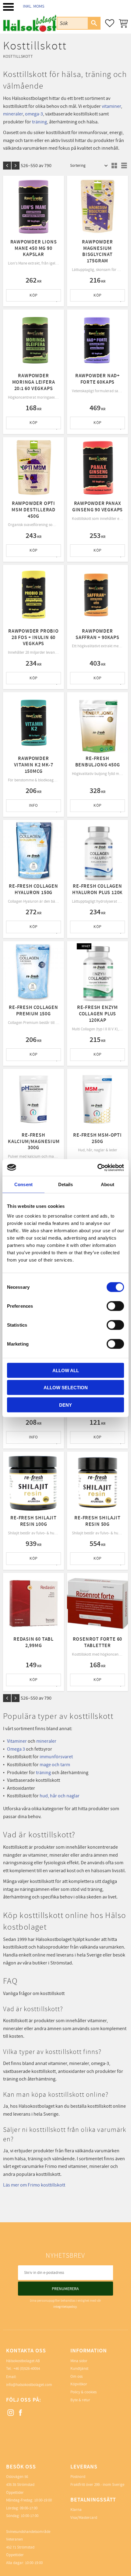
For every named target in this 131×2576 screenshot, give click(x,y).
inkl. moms (34, 6)
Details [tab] (66, 1184)
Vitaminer (17, 1741)
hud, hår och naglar (60, 1796)
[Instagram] (11, 2413)
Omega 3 (16, 1749)
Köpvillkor (79, 2384)
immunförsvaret (56, 1757)
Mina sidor (79, 2361)
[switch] (115, 1306)
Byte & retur (80, 2400)
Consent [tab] (23, 1184)
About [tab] (108, 1184)
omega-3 (34, 114)
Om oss (76, 2377)
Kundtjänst (79, 2369)
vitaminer (111, 106)
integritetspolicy (65, 2307)
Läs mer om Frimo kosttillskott (34, 2185)
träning (39, 122)
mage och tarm (55, 1765)
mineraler (13, 114)
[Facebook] (21, 2413)
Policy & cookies (83, 2392)
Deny (65, 1405)
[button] (8, 7)
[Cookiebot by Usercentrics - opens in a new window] (97, 1167)
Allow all (66, 1370)
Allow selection (66, 1388)
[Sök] (94, 23)
